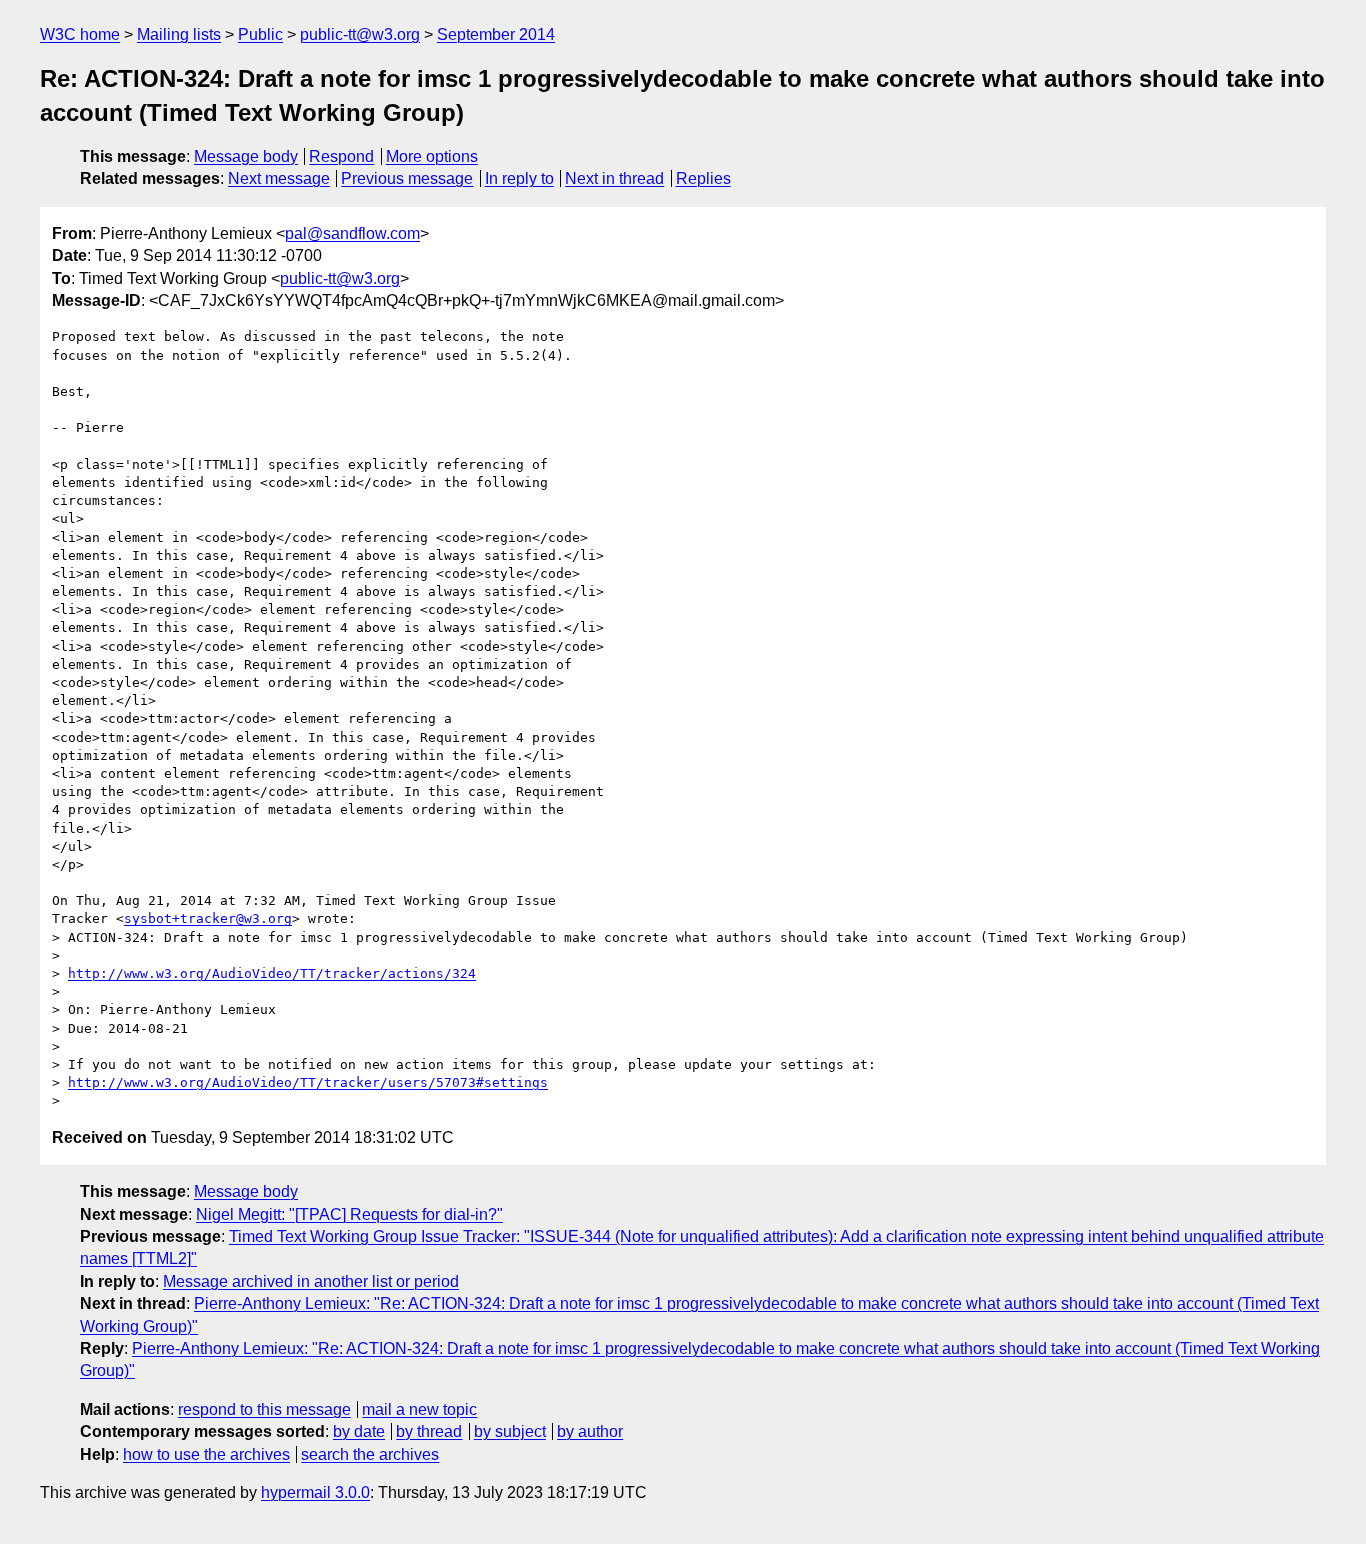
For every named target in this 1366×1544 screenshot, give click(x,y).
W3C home (80, 34)
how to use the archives (206, 1454)
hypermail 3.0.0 (315, 1492)
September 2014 (496, 34)
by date (359, 1431)
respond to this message (264, 1409)
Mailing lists (179, 34)
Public (260, 34)
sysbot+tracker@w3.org (208, 918)
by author (590, 1431)
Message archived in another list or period (311, 1281)
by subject (510, 1431)
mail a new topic (419, 1409)
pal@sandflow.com (352, 233)
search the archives (370, 1454)
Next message (279, 178)
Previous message (407, 178)
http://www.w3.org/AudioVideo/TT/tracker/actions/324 (272, 973)
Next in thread (614, 178)
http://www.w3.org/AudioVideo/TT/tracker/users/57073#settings (308, 1082)
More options (432, 156)
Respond (341, 156)
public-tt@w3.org (360, 34)
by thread (429, 1431)
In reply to (519, 178)
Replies (703, 178)
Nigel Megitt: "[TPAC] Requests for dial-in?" (349, 1214)
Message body (246, 156)
